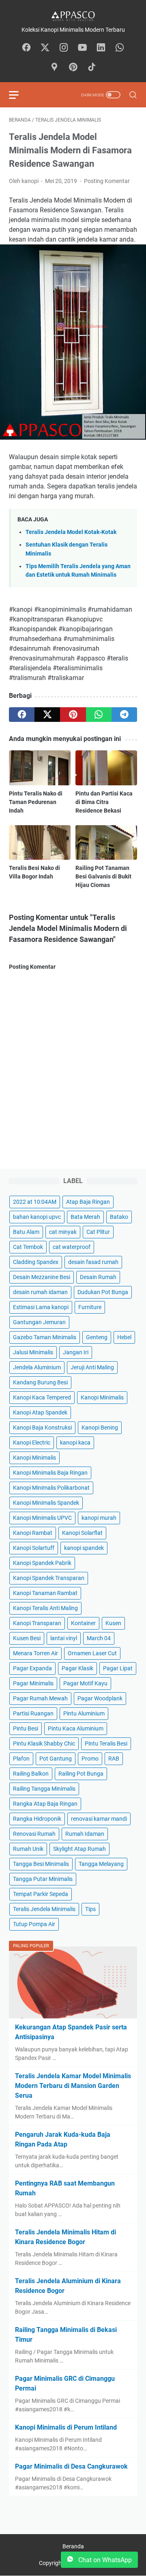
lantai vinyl (64, 1638)
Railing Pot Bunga (81, 1774)
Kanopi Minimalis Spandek (46, 1503)
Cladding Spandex (36, 1262)
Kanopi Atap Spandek (40, 1412)
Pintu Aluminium (84, 1713)
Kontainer (83, 1623)
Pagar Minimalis (33, 1683)
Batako (119, 1217)
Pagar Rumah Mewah (40, 1698)
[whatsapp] (99, 715)
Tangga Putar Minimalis (43, 1879)
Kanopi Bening (100, 1427)
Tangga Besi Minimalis (41, 1864)
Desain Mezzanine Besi (42, 1277)
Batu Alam (26, 1232)
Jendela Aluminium (37, 1367)
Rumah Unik (28, 1849)
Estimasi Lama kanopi (41, 1307)
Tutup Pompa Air (34, 1924)
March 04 (99, 1638)
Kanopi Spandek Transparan (49, 1578)
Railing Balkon (31, 1774)
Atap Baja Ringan (88, 1202)
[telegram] (124, 715)
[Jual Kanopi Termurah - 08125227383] (73, 16)
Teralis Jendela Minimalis (44, 1909)
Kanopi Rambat (33, 1533)
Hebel (124, 1337)
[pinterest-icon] (73, 68)
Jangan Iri (76, 1352)
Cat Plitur (98, 1232)
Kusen (113, 1623)
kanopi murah (99, 1518)
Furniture (90, 1307)
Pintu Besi (26, 1728)
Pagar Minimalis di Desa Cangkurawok (71, 2466)
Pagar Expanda (32, 1668)
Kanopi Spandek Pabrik (42, 1563)
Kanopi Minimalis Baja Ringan (50, 1473)
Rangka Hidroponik (37, 1819)
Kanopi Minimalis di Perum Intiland (66, 2427)
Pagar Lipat (118, 1668)
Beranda (73, 2546)
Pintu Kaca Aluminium (76, 1728)
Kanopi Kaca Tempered (42, 1397)
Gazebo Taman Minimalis (45, 1337)
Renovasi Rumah (34, 1834)
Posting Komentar (107, 181)
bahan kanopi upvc (37, 1217)
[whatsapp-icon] (120, 48)
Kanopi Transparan (37, 1623)
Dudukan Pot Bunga (103, 1292)
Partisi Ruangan (33, 1713)
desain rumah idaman (40, 1292)
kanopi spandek (84, 1548)
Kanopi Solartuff (34, 1548)
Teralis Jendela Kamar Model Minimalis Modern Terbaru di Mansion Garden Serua (73, 2086)
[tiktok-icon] (92, 68)
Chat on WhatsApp (104, 2560)
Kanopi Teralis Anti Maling (45, 1608)
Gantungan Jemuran (39, 1322)
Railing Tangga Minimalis (44, 1789)
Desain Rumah (98, 1277)
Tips (90, 1909)
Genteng (97, 1337)
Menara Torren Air (35, 1653)
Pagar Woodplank (100, 1698)
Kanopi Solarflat (82, 1533)
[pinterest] (73, 715)
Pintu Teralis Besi (106, 1743)
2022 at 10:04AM (35, 1202)
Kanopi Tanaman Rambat (45, 1593)
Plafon (21, 1759)
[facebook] (22, 715)
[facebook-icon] (26, 48)
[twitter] (47, 715)
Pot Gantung (56, 1759)
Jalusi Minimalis (33, 1352)
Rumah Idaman (85, 1834)
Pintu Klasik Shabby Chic (44, 1743)
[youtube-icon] (82, 48)
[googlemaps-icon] (54, 68)
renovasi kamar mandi (99, 1819)
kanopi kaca (75, 1443)
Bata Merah (85, 1217)
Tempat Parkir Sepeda (41, 1894)
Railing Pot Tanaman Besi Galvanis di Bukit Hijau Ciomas (103, 876)
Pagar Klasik (77, 1668)
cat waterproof (72, 1247)
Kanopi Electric (32, 1443)
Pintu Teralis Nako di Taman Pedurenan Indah (36, 802)
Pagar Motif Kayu (85, 1683)
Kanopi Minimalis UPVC (42, 1518)
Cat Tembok (28, 1247)
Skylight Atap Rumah (79, 1849)
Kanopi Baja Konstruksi (42, 1427)
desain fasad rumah (93, 1262)
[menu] (19, 95)
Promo (90, 1759)
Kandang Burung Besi (40, 1382)
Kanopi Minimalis (102, 1397)
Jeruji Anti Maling (92, 1367)
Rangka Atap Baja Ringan (45, 1804)
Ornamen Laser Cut (92, 1653)
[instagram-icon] (64, 48)
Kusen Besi (27, 1638)
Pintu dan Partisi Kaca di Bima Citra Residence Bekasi (104, 802)
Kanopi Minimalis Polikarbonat (51, 1488)
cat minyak (63, 1232)
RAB (114, 1759)
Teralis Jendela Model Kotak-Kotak (71, 532)
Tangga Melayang (101, 1864)
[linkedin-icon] (101, 48)
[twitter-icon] (45, 48)
